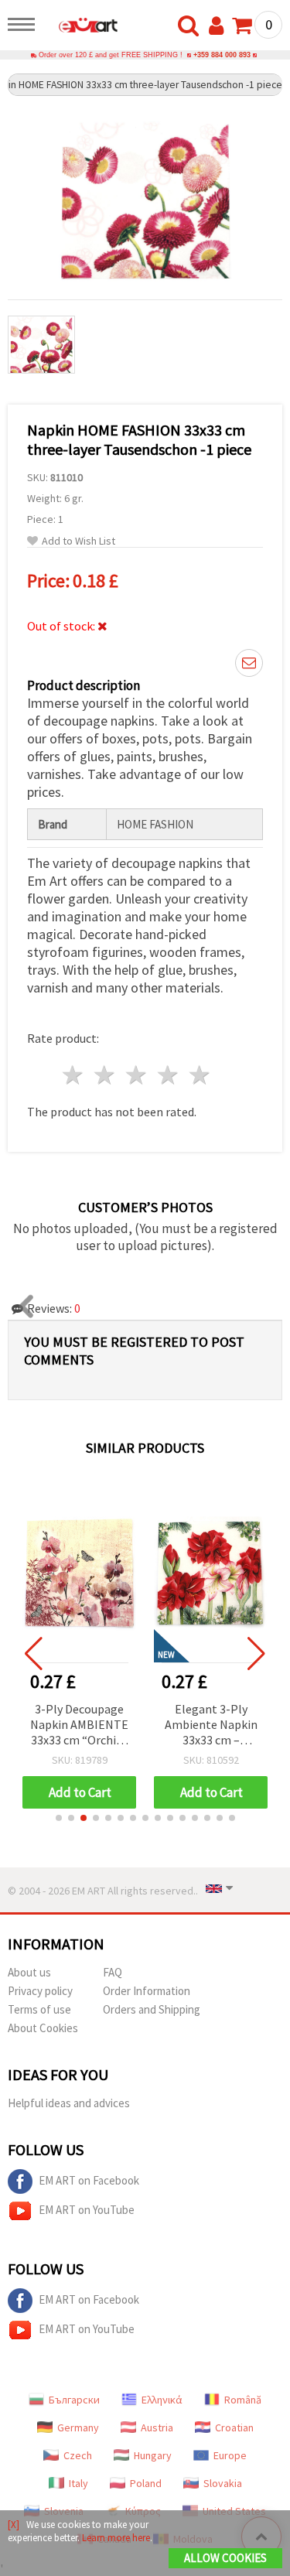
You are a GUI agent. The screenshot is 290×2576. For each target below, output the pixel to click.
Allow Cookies (225, 2558)
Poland (146, 2483)
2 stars (106, 1075)
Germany (78, 2427)
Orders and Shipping (152, 2009)
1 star (74, 1075)
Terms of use (39, 2009)
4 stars (168, 1075)
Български (74, 2400)
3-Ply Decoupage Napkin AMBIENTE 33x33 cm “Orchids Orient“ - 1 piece (79, 1725)
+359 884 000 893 (222, 55)
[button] (59, 1818)
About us (29, 1972)
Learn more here (116, 2538)
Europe (230, 2455)
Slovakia (223, 2483)
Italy (78, 2483)
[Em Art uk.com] (80, 27)
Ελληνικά (162, 2400)
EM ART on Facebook (89, 2180)
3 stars (137, 1075)
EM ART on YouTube (87, 2210)
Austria (157, 2427)
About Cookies (43, 2028)
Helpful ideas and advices (69, 2103)
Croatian (234, 2427)
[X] (14, 2525)
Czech (78, 2455)
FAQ (113, 1972)
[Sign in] (220, 26)
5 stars (200, 1075)
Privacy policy (40, 1991)
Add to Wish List (78, 541)
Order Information (147, 1991)
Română (243, 2400)
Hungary (153, 2455)
